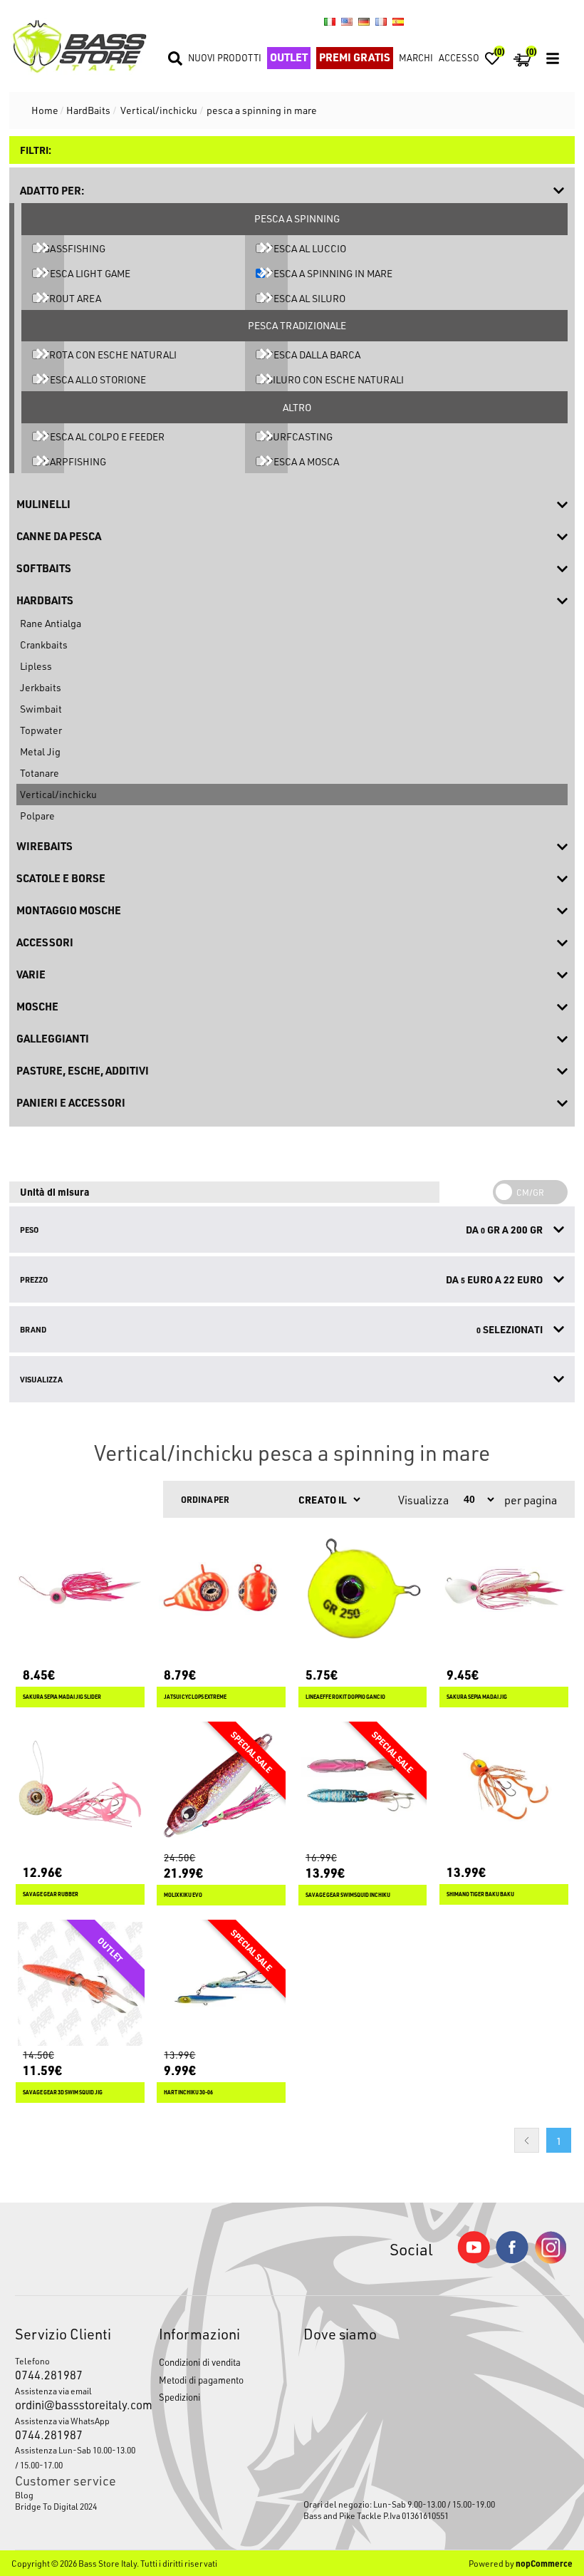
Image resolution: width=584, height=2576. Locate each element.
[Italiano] (330, 21)
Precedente (527, 2140)
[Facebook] (512, 2259)
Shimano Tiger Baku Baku (480, 1894)
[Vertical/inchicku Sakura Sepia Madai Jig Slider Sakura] (80, 1589)
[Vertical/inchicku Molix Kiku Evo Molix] (221, 1786)
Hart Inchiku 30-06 (188, 2093)
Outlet (289, 57)
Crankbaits (44, 645)
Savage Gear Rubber (51, 1894)
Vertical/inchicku (58, 794)
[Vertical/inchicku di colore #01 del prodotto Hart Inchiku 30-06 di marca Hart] (221, 1984)
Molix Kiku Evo (183, 1895)
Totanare (40, 773)
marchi (416, 57)
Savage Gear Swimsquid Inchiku (348, 1895)
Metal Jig (40, 751)
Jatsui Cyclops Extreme (195, 1697)
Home (45, 110)
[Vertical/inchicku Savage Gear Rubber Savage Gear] (80, 1786)
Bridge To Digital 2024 (56, 2506)
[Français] (381, 21)
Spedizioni (179, 2397)
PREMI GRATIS (355, 57)
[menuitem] (76, 2495)
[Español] (398, 21)
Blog (24, 2495)
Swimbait (41, 709)
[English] (347, 21)
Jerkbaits (41, 687)
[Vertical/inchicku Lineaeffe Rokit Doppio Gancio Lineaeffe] (363, 1589)
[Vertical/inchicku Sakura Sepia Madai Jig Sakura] (504, 1589)
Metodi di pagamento (201, 2380)
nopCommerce (544, 2563)
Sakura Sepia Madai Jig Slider (62, 1697)
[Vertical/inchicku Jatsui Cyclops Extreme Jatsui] (221, 1589)
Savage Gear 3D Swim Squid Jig (63, 2093)
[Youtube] (474, 2260)
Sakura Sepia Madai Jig (477, 1697)
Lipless (36, 666)
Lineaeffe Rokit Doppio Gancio (345, 1697)
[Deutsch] (364, 21)
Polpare (37, 816)
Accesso (459, 57)
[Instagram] (551, 2260)
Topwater (41, 730)
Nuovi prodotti (225, 57)
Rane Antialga (51, 623)
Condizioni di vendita (200, 2362)
